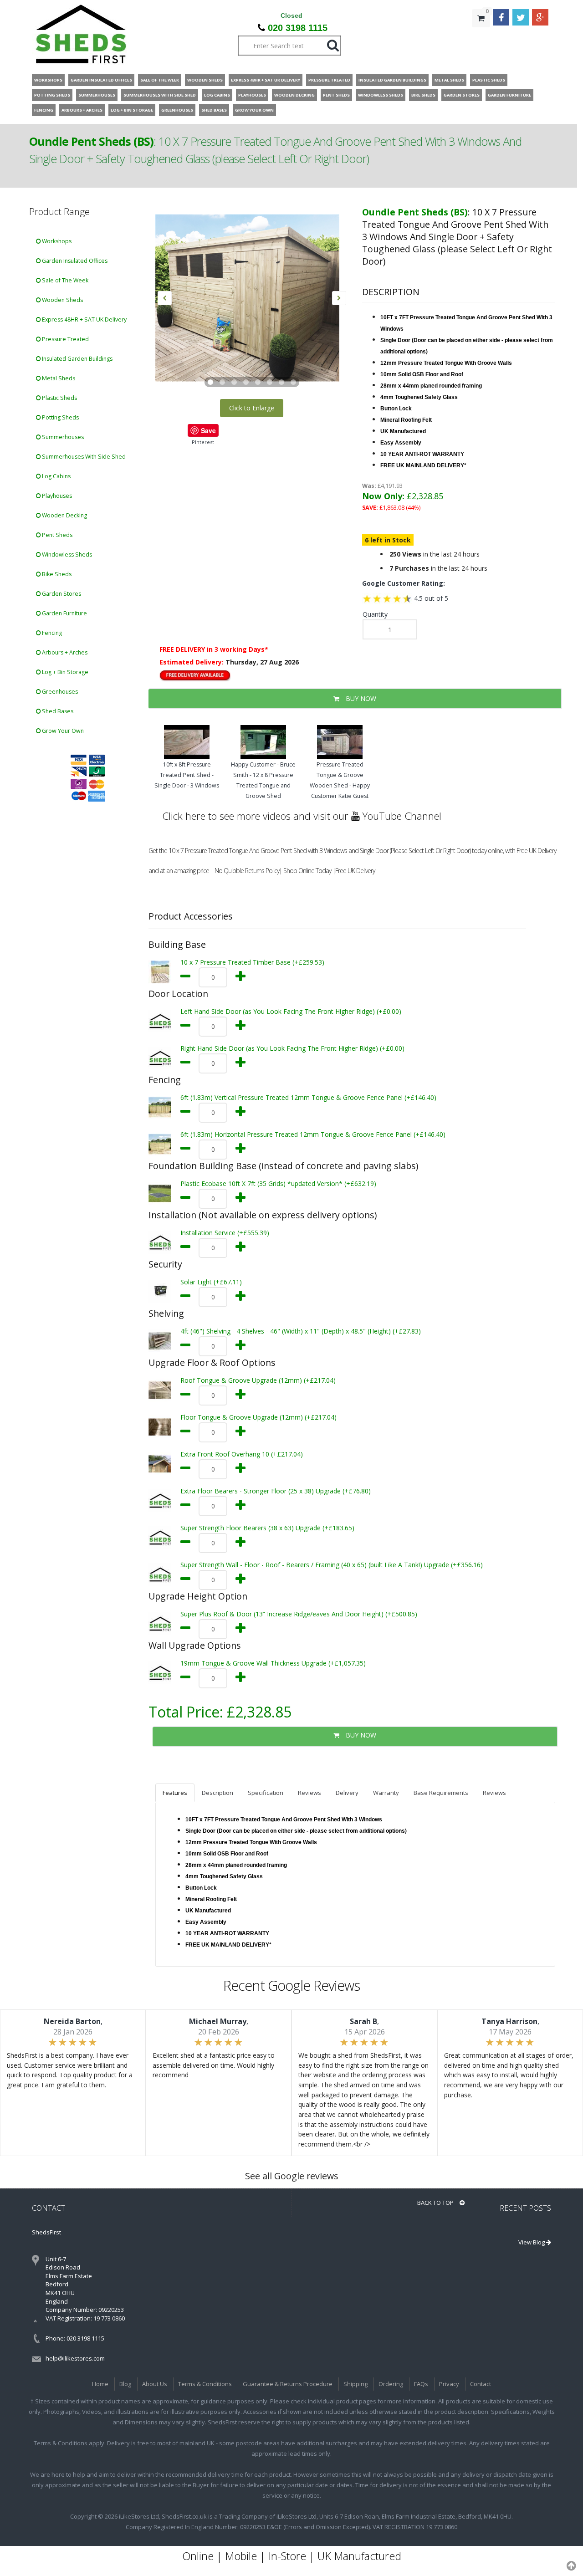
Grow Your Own (62, 731)
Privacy (449, 2384)
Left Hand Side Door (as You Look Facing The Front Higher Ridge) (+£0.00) (291, 1011)
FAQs (421, 2384)
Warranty (386, 1793)
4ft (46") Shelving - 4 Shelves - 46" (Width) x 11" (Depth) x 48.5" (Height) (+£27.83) (301, 1331)
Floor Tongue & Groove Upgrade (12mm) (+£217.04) (258, 1417)
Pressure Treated (65, 339)
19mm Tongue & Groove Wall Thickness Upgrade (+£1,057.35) (273, 1663)
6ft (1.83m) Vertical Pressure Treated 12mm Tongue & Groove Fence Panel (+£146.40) (308, 1097)
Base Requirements (441, 1793)
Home (100, 2384)
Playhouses (56, 496)
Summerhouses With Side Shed (83, 457)
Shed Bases (57, 711)
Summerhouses (62, 437)
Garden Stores (61, 594)
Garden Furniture (64, 613)
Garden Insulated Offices (74, 261)
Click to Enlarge (252, 408)
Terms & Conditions (205, 2384)
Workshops (56, 241)
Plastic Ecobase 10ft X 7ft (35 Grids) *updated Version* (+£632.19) (278, 1183)
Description (217, 1793)
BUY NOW (360, 698)
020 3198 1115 (298, 28)
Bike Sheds (56, 574)
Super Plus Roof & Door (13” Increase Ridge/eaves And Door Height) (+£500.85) (299, 1614)
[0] (481, 36)
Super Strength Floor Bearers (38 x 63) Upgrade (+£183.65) (267, 1528)
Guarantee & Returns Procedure (288, 2384)
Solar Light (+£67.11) (211, 1282)
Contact (481, 2384)
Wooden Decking (64, 515)
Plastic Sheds (59, 398)
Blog (125, 2384)
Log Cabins (56, 476)
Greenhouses (59, 692)
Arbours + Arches (64, 652)
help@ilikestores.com (75, 2358)
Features (175, 1793)
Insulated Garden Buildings (77, 359)
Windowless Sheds (66, 555)
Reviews (309, 1793)
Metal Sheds (58, 378)
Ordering (391, 2384)
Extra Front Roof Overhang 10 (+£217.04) (242, 1454)
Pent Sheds (56, 535)
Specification (266, 1793)
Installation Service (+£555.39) (225, 1233)
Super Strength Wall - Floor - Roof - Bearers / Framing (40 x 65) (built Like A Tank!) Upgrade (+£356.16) (332, 1565)
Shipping (355, 2384)
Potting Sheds (60, 417)
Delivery (347, 1793)
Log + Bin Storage (64, 672)
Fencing (51, 633)
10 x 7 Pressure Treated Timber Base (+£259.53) (252, 962)
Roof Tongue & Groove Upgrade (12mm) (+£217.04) (258, 1380)
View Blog (532, 2242)
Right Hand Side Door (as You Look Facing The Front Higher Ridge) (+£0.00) (292, 1048)
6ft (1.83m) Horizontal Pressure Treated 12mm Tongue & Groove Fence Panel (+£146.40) (313, 1134)
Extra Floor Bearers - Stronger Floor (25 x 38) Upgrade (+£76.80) (276, 1491)
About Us (155, 2384)
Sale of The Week (64, 280)
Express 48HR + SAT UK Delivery (84, 319)
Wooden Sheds (62, 300)
